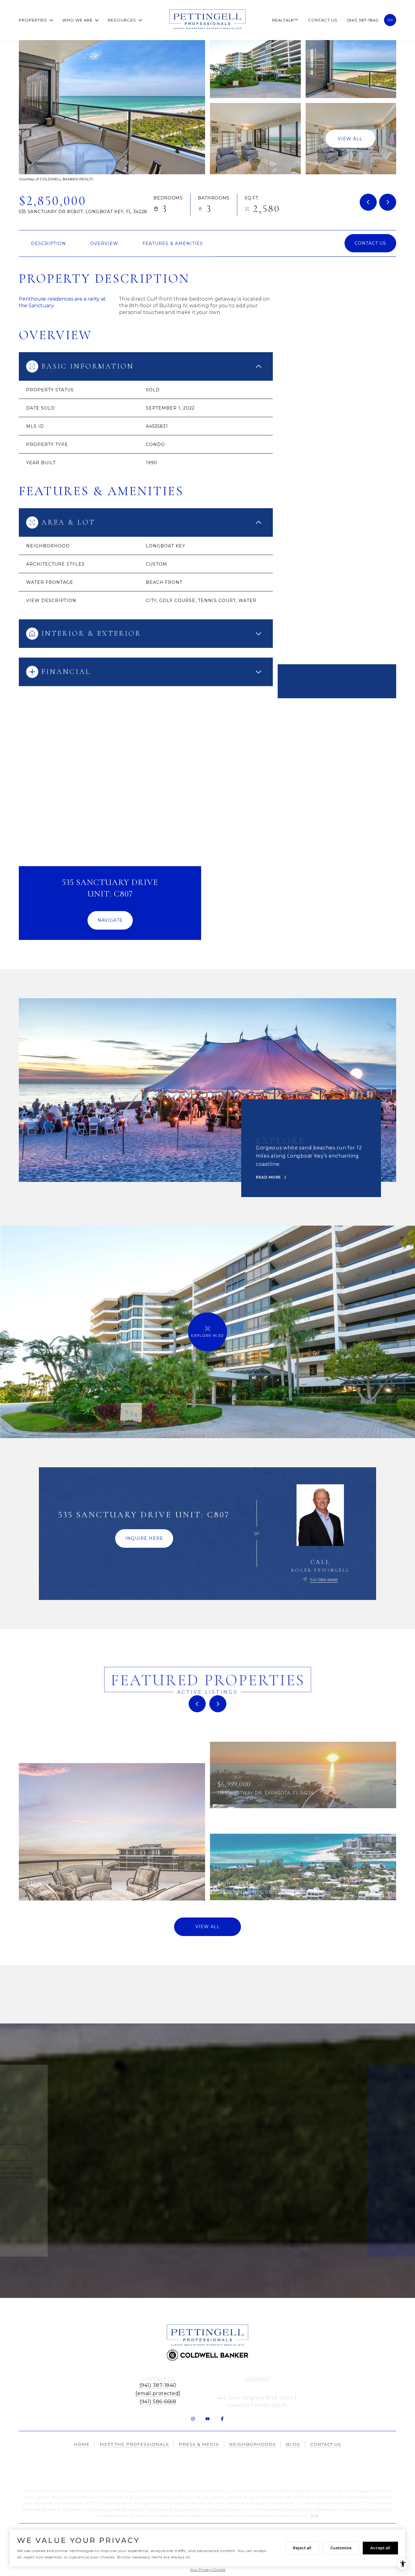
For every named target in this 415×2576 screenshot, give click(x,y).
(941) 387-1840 (363, 20)
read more (268, 1177)
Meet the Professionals (134, 2444)
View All (350, 138)
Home (82, 2444)
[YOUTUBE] (207, 2419)
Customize (341, 2548)
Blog (293, 2444)
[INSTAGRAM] (193, 2419)
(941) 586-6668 (158, 2402)
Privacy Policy (104, 2182)
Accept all (380, 2548)
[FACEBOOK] (222, 2419)
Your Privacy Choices (208, 2569)
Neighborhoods (252, 2444)
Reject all (302, 2548)
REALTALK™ (285, 20)
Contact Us (323, 20)
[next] (218, 1704)
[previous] (197, 1704)
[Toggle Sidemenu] (390, 20)
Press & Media (199, 2444)
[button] (370, 243)
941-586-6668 (324, 1580)
